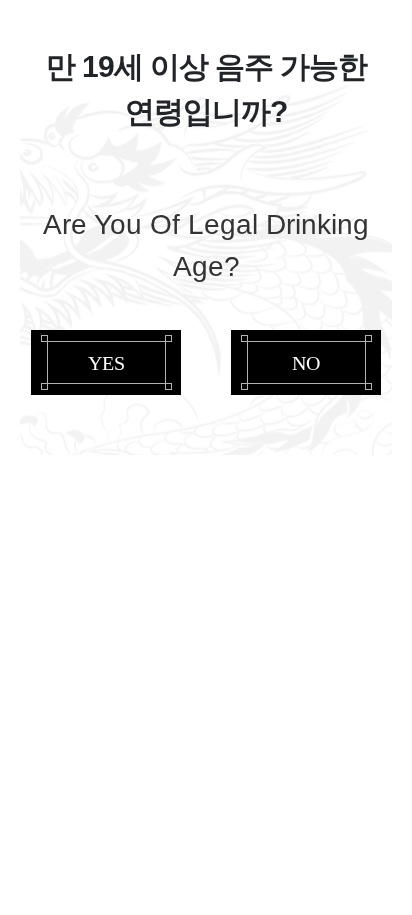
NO (306, 362)
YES (106, 362)
